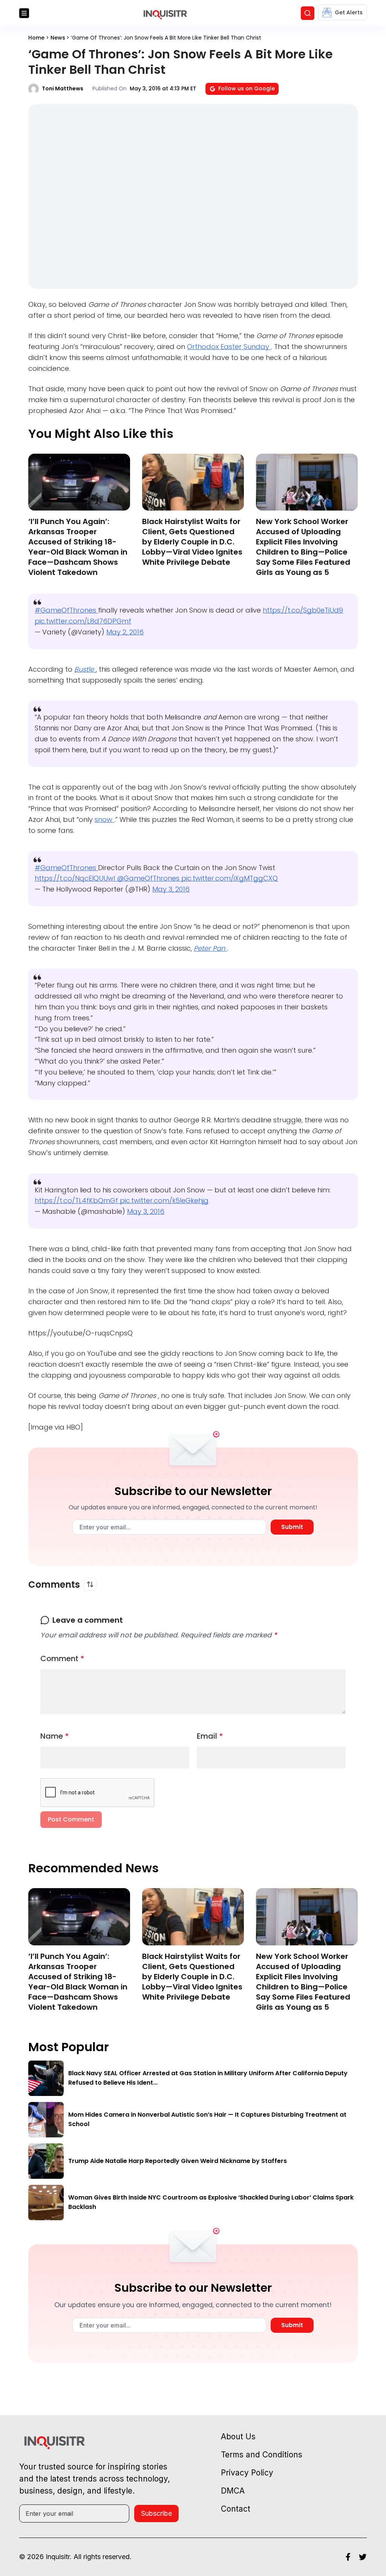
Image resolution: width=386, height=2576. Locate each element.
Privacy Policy (209, 627)
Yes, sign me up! (193, 598)
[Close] (280, 522)
